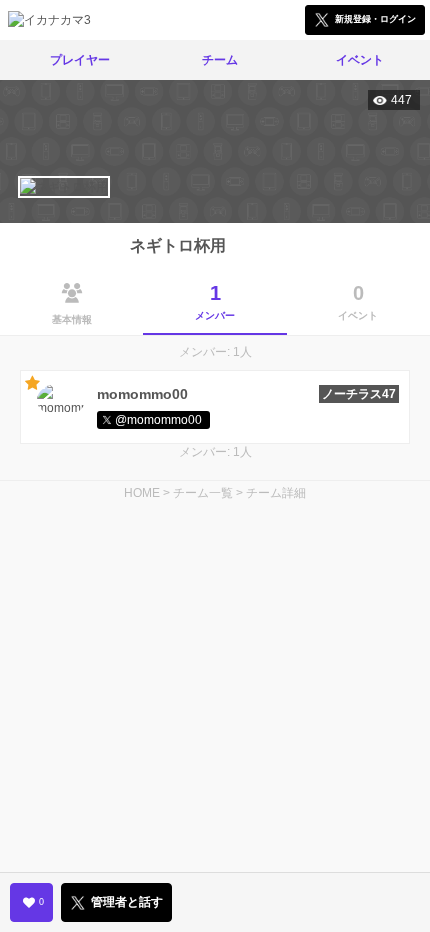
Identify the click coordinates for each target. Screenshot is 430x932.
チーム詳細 (276, 493)
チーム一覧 (203, 493)
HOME (142, 493)
